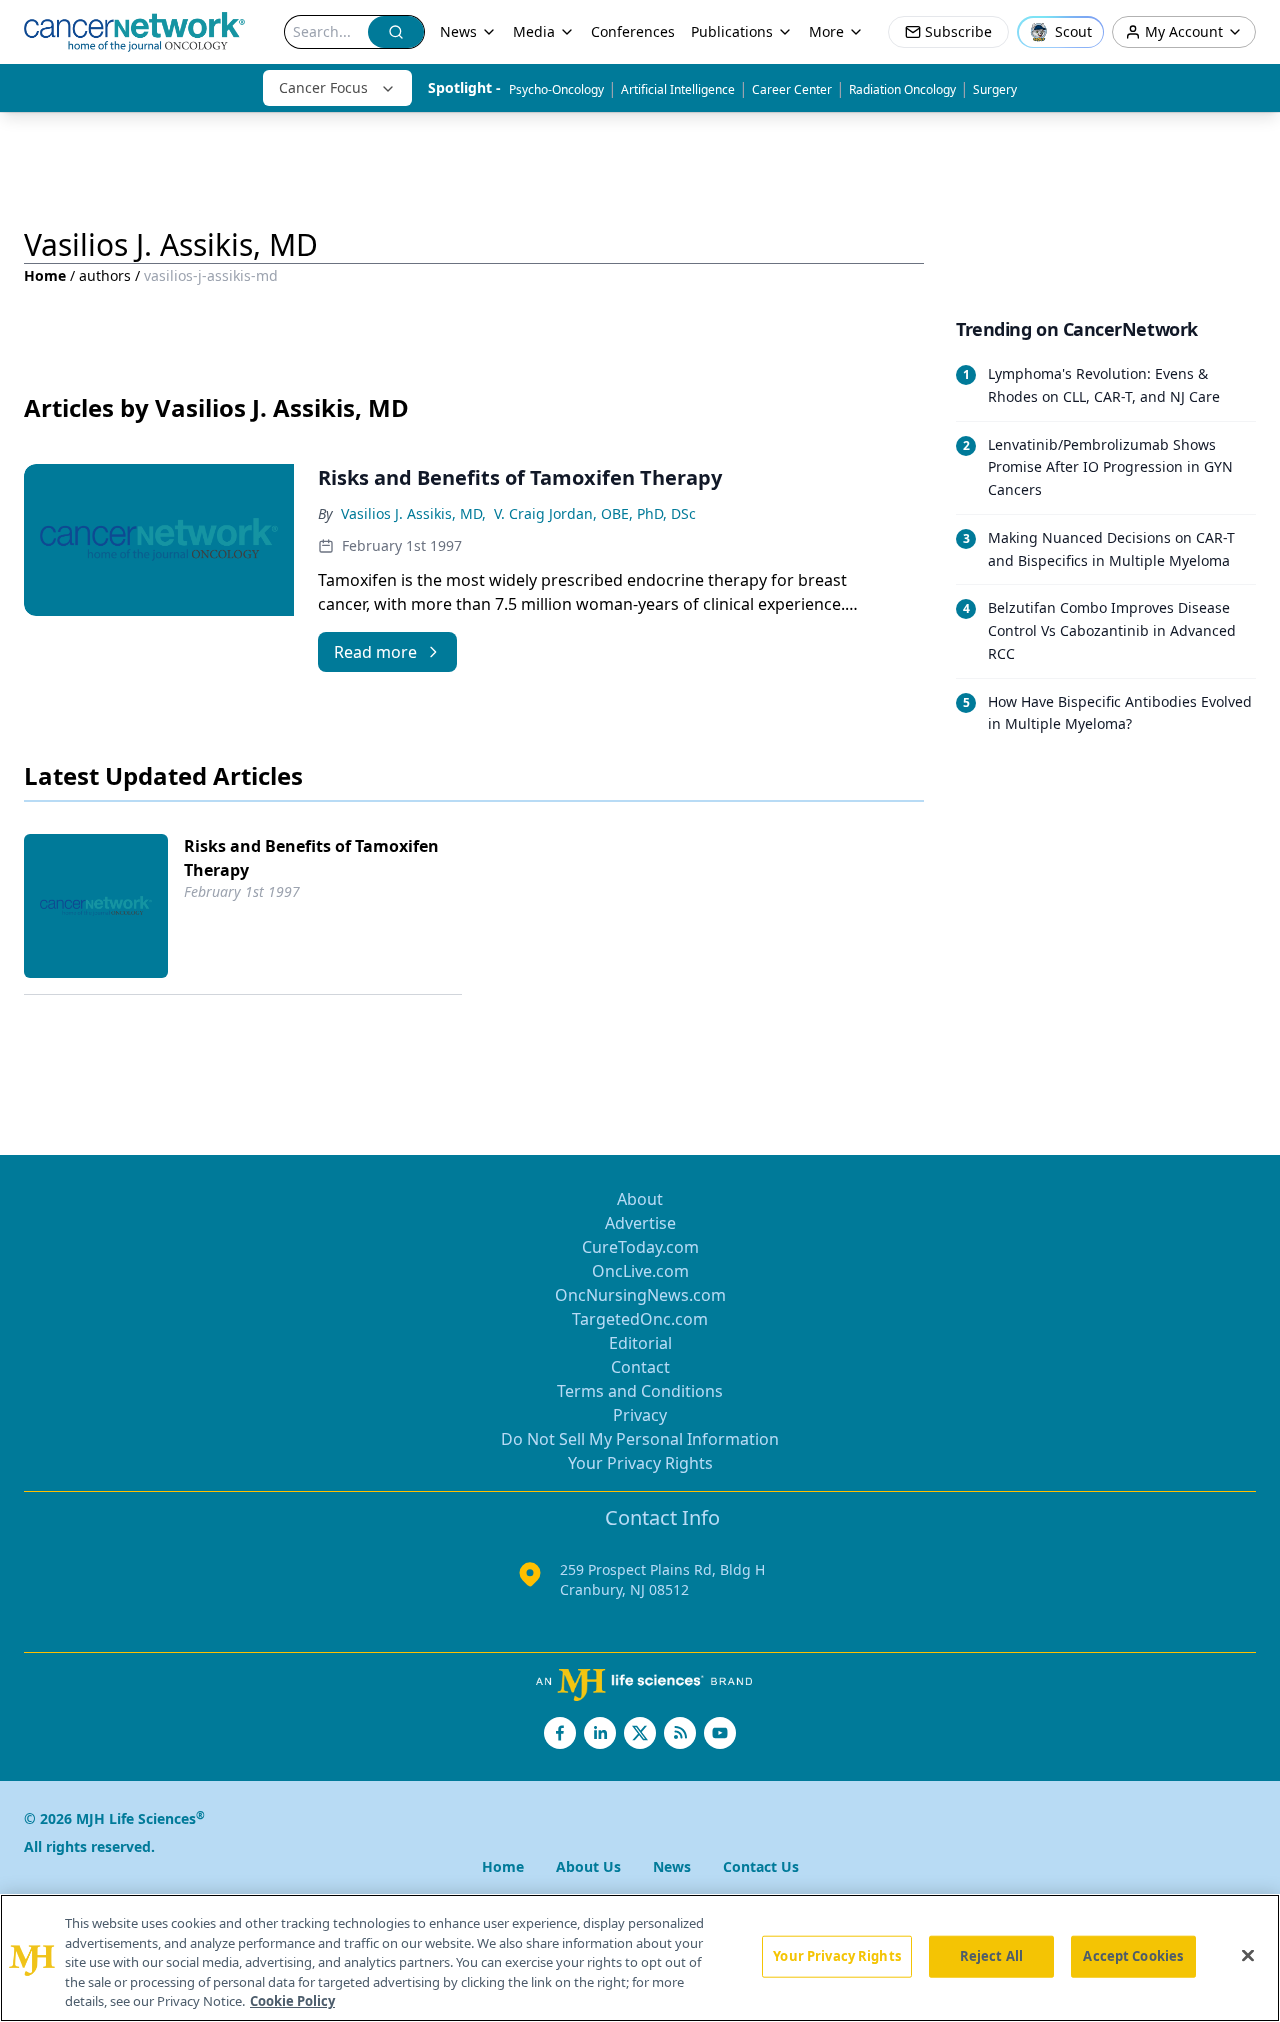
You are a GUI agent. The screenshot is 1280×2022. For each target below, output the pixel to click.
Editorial (640, 1343)
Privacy (640, 1415)
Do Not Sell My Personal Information (640, 1439)
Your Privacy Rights (640, 1463)
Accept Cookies (1133, 1956)
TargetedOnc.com (640, 1319)
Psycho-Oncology (556, 89)
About (640, 1199)
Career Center (792, 89)
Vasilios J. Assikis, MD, (413, 513)
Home (45, 275)
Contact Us (761, 1866)
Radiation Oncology (902, 89)
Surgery (995, 89)
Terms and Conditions (640, 1391)
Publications (732, 31)
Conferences (633, 31)
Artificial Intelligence (678, 89)
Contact (640, 1367)
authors (105, 275)
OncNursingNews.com (640, 1295)
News (458, 31)
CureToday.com (640, 1247)
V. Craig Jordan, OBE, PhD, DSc (595, 513)
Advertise (640, 1223)
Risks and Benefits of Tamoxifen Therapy (311, 858)
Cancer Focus (323, 87)
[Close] (1248, 1956)
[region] (640, 1958)
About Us (588, 1866)
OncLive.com (640, 1271)
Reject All (991, 1956)
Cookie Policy (292, 2001)
